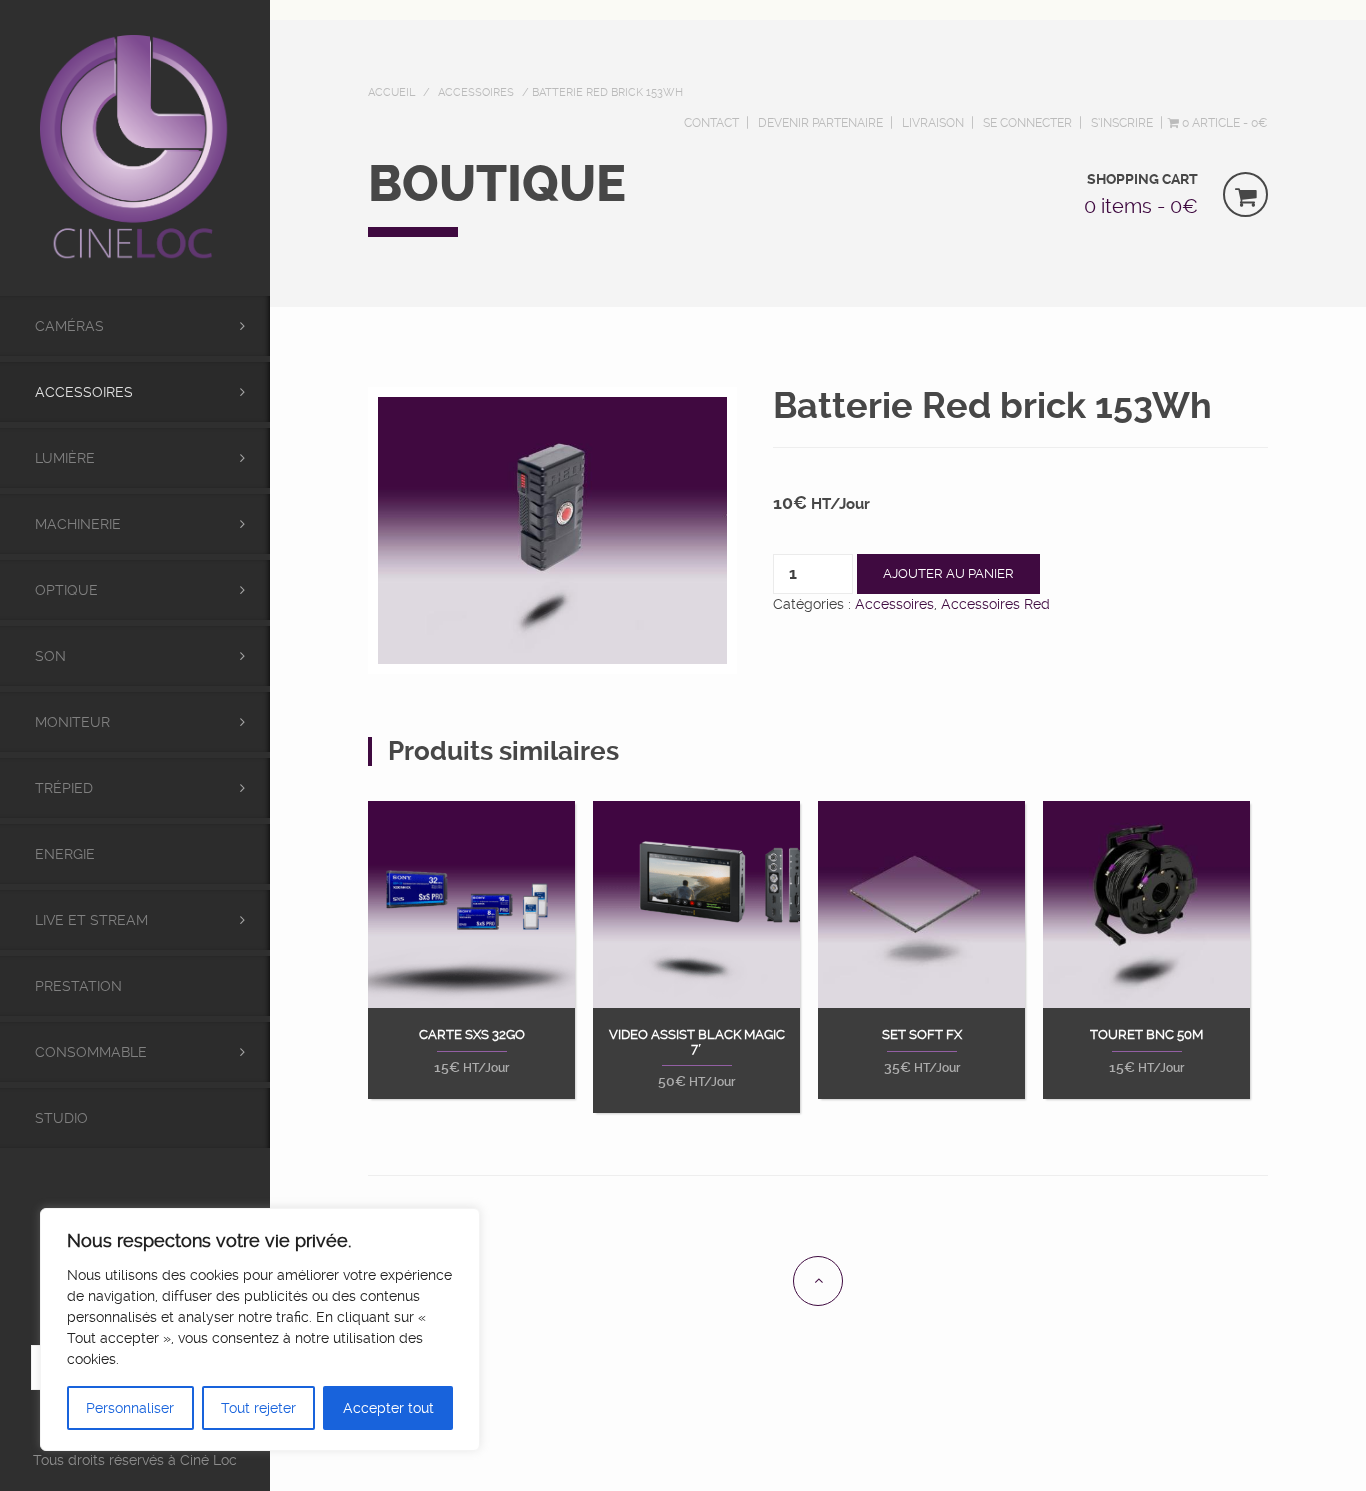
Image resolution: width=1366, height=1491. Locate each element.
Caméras (69, 326)
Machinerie (78, 524)
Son (50, 656)
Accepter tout (388, 1408)
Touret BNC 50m (1146, 1035)
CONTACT (711, 123)
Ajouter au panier (948, 573)
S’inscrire (1122, 123)
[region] (260, 1329)
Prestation (78, 986)
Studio (61, 1118)
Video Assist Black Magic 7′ (697, 1042)
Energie (65, 854)
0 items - (1141, 206)
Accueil (391, 92)
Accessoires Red (995, 604)
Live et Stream (91, 920)
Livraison (933, 123)
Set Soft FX (922, 1035)
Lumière (65, 458)
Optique (66, 590)
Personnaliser (130, 1408)
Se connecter (1027, 123)
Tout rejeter (258, 1408)
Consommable (91, 1052)
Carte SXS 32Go (472, 1035)
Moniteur (72, 722)
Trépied (64, 788)
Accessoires (84, 392)
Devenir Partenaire (820, 123)
